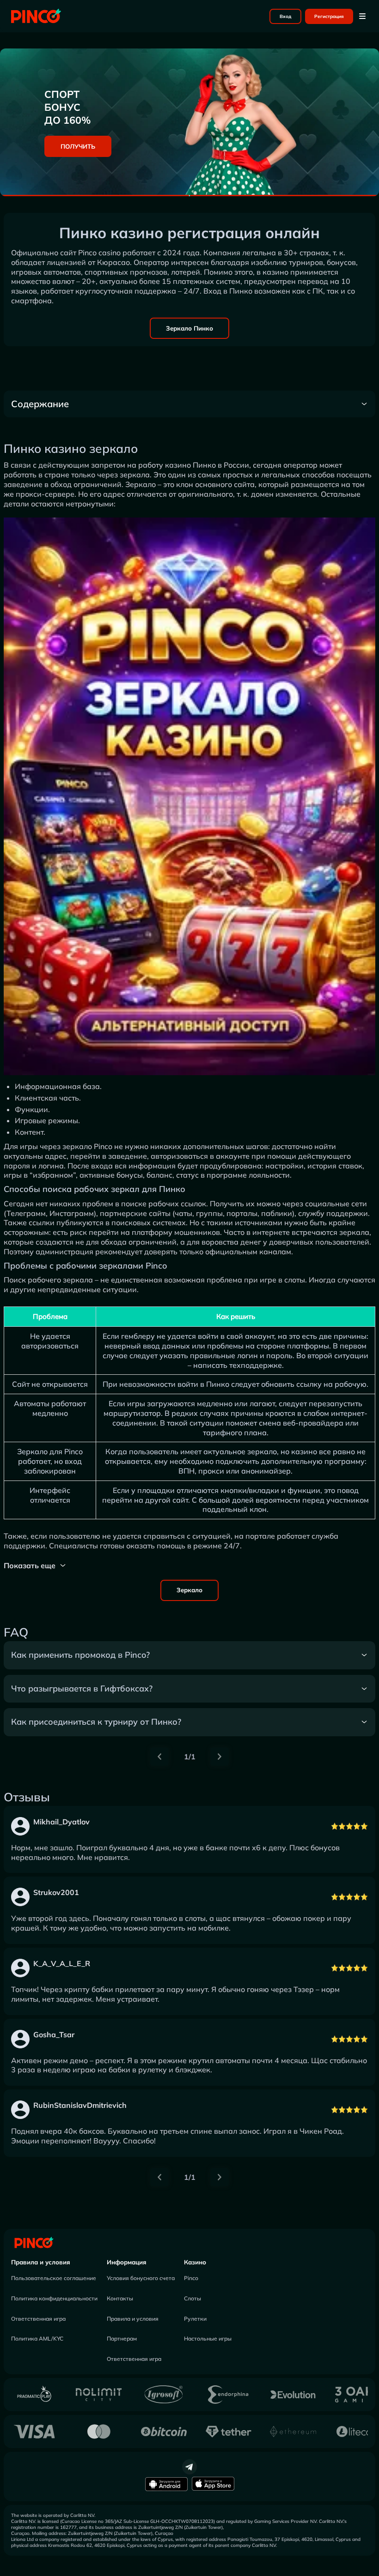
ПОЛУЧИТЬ (78, 146)
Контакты (120, 2298)
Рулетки (195, 2319)
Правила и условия (41, 2262)
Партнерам (122, 2338)
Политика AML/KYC (37, 2338)
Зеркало (189, 1590)
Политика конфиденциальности (54, 2298)
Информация (127, 2262)
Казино (195, 2262)
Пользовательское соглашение (54, 2278)
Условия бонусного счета (141, 2278)
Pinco (191, 2278)
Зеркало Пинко (189, 328)
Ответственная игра (38, 2319)
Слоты (193, 2298)
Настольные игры (208, 2338)
